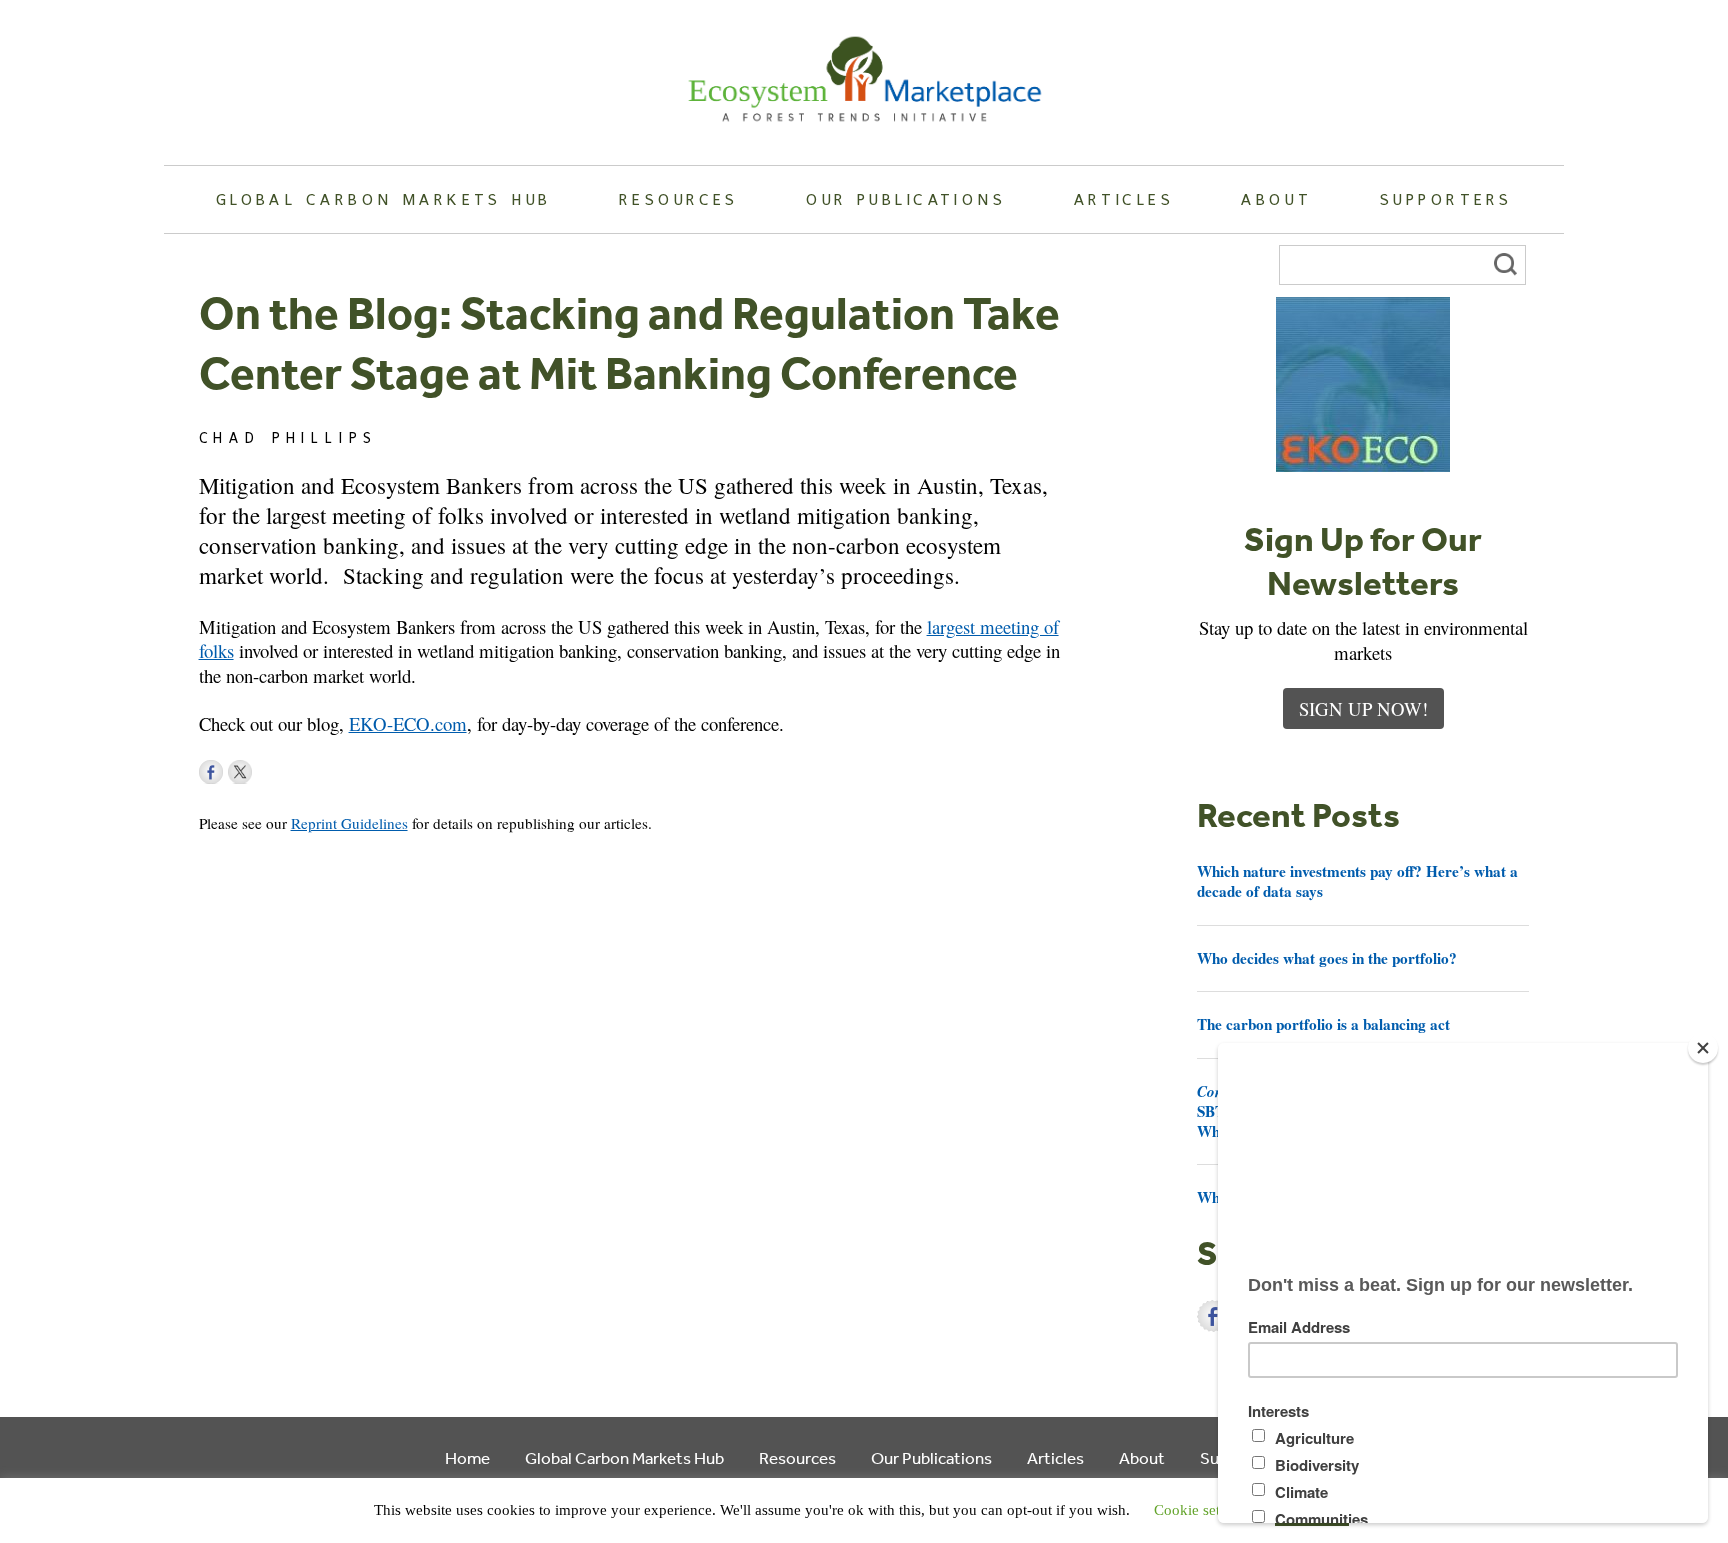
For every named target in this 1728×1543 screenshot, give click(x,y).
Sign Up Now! (1363, 708)
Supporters (1446, 199)
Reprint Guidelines (349, 823)
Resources (679, 199)
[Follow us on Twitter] (240, 772)
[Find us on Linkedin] (269, 772)
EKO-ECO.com (408, 723)
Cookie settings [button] (1202, 1510)
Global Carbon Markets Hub (384, 199)
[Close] (1703, 1048)
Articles (1124, 199)
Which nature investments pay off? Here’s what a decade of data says (1357, 881)
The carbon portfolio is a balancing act (1323, 1024)
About (1276, 199)
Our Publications (906, 199)
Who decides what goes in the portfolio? (1327, 958)
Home (467, 1457)
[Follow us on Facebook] (211, 772)
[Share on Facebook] (1213, 1316)
